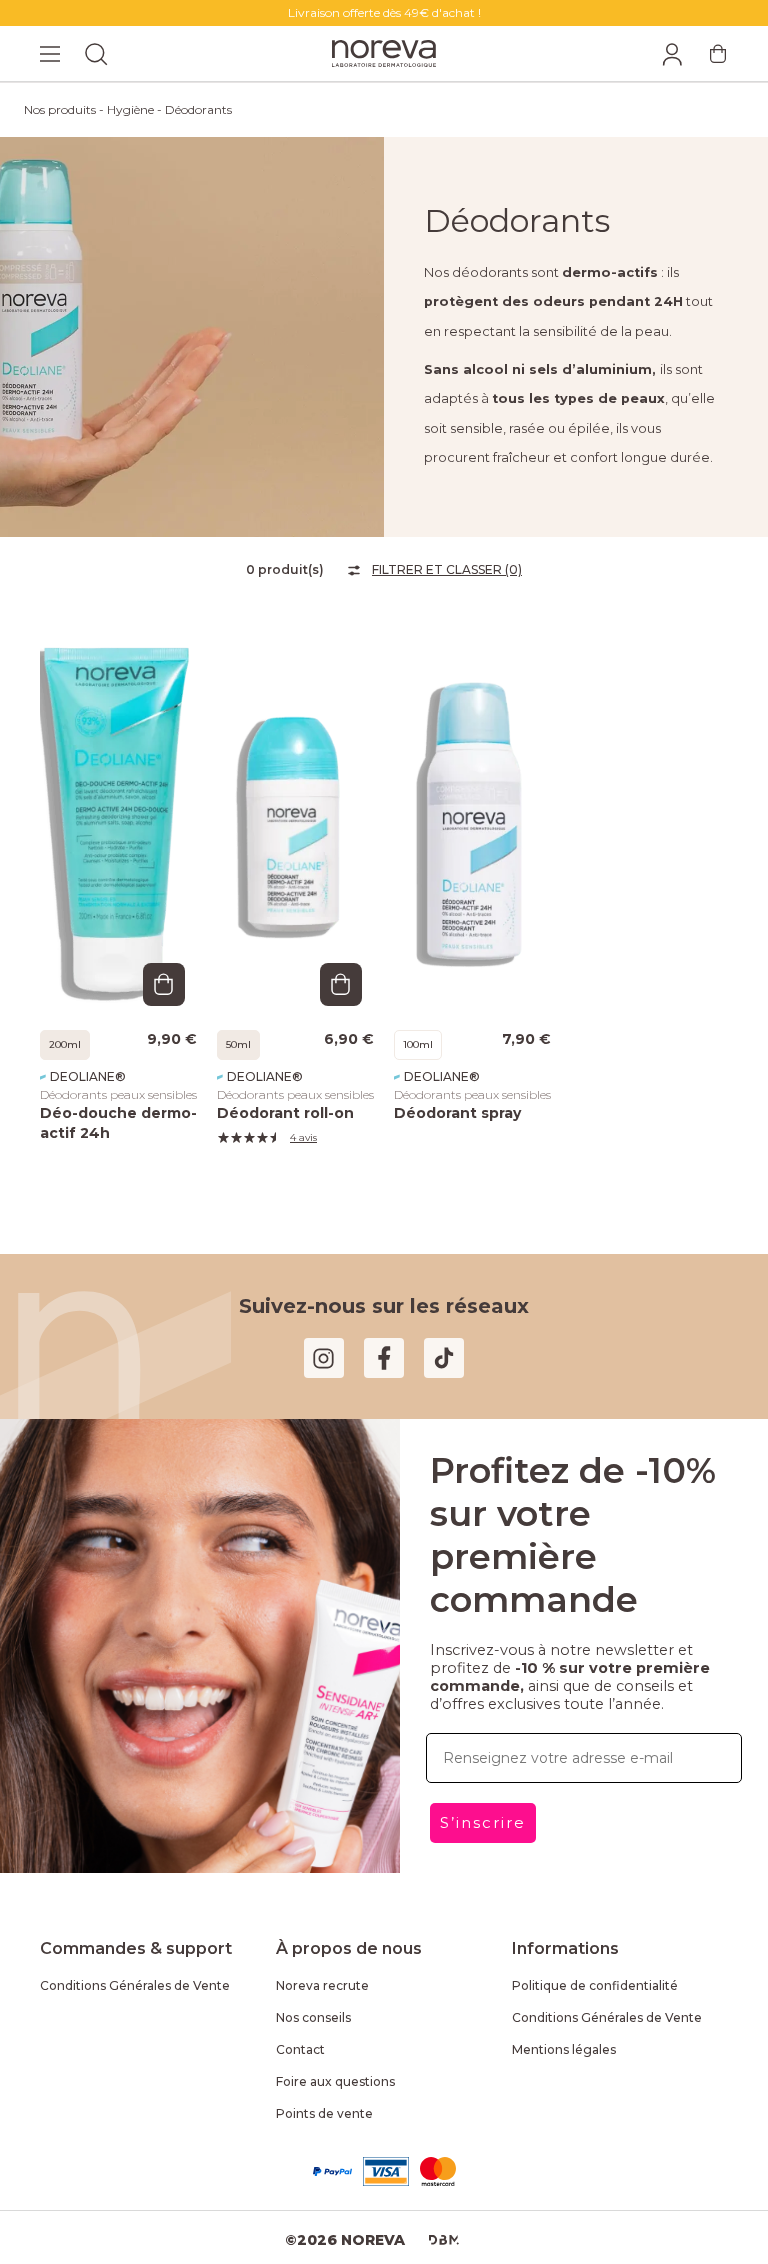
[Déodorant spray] (472, 819)
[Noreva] (384, 53)
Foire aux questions (335, 2081)
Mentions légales (564, 2049)
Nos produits (60, 109)
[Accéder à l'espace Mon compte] (672, 54)
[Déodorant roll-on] (295, 819)
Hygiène (130, 109)
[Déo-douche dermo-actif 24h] (118, 819)
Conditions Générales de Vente (135, 1985)
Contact (300, 2049)
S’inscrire (483, 1822)
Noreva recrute (322, 1985)
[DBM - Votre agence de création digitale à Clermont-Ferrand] (444, 2240)
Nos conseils (313, 2017)
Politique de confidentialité (595, 1985)
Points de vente (324, 2113)
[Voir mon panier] (718, 54)
